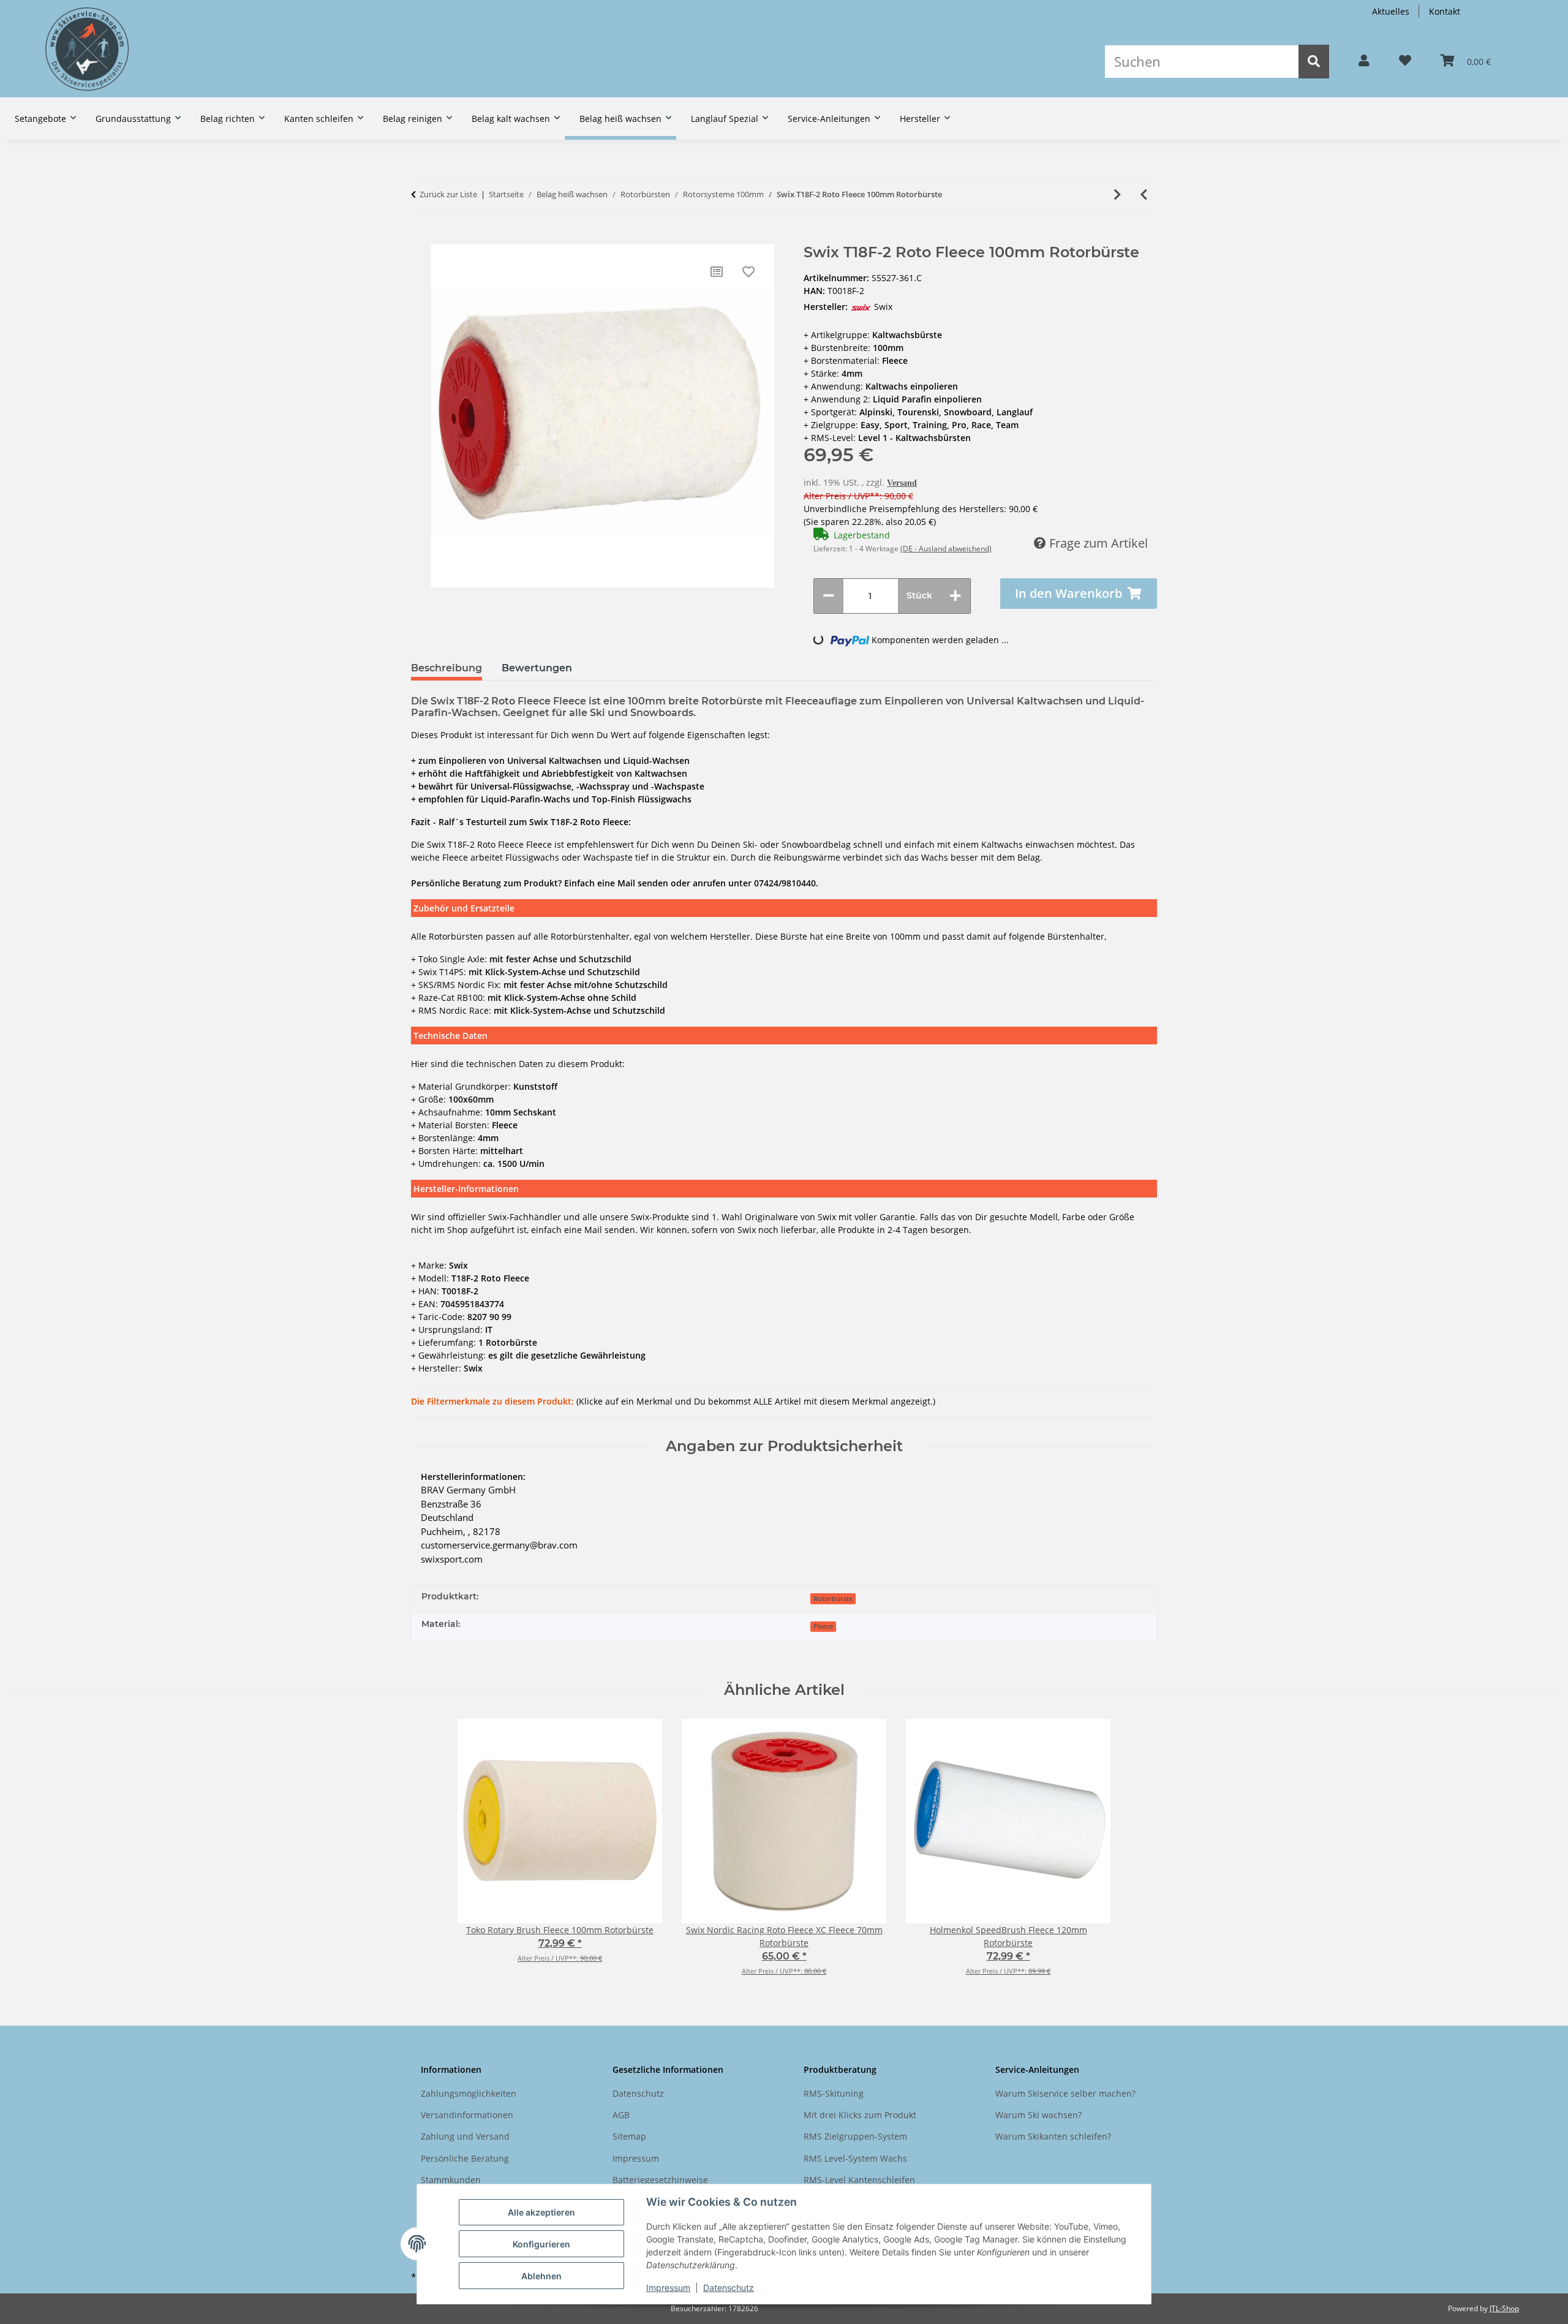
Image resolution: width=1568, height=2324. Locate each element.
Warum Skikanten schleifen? (1053, 2136)
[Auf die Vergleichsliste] (717, 272)
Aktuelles (1391, 11)
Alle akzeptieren (541, 2212)
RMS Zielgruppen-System (855, 2136)
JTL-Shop (1504, 2308)
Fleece (823, 1626)
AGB (621, 2115)
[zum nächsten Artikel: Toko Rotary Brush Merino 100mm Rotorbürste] (1118, 195)
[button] (1364, 61)
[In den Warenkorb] (420, 238)
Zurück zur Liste (448, 194)
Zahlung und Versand (465, 2136)
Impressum (668, 2288)
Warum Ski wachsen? (1038, 2115)
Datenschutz (729, 2288)
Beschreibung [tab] (447, 668)
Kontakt (1445, 11)
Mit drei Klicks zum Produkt (860, 2115)
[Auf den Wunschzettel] (748, 272)
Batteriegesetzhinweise (660, 2180)
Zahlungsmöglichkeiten (469, 2093)
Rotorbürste (833, 1599)
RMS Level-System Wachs (855, 2158)
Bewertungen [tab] (537, 668)
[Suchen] (1314, 62)
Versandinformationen (467, 2115)
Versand (902, 483)
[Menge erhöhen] (956, 596)
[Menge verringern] (829, 596)
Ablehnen (541, 2276)
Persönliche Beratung (465, 2158)
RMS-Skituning (834, 2093)
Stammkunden (451, 2180)
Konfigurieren (541, 2244)
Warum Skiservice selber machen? (1065, 2093)
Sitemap (629, 2136)
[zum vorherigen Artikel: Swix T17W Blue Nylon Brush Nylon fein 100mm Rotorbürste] (1144, 195)
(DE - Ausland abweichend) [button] (946, 549)
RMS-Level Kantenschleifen (859, 2180)
